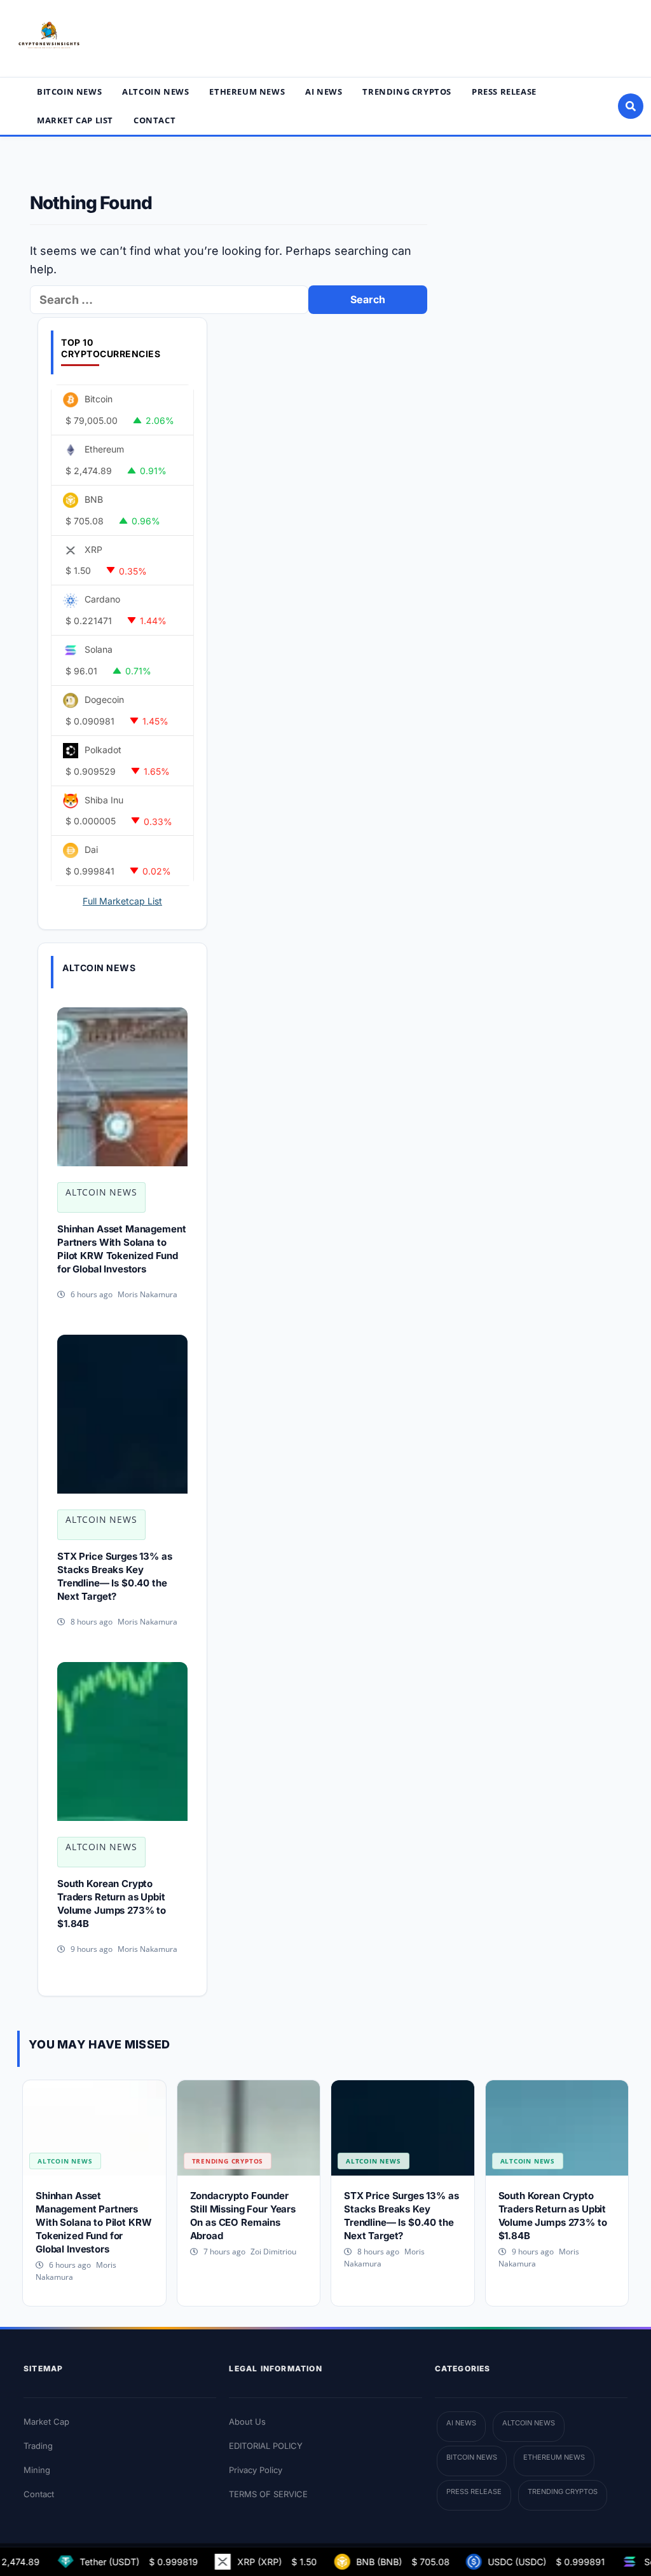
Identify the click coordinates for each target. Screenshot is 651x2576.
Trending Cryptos (407, 92)
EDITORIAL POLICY (266, 2446)
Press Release (504, 92)
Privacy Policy (256, 2470)
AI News (324, 92)
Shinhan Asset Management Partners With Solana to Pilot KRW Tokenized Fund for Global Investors (121, 1249)
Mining (37, 2470)
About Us (247, 2422)
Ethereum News (247, 92)
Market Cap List (75, 120)
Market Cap (46, 2422)
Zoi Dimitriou (273, 2252)
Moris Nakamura (147, 1294)
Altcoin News (155, 92)
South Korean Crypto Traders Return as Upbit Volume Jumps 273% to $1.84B (112, 1904)
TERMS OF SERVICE (268, 2494)
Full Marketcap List (122, 901)
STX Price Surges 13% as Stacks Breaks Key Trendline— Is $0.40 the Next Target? (115, 1576)
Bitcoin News (69, 92)
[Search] (631, 106)
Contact (154, 120)
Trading (38, 2446)
